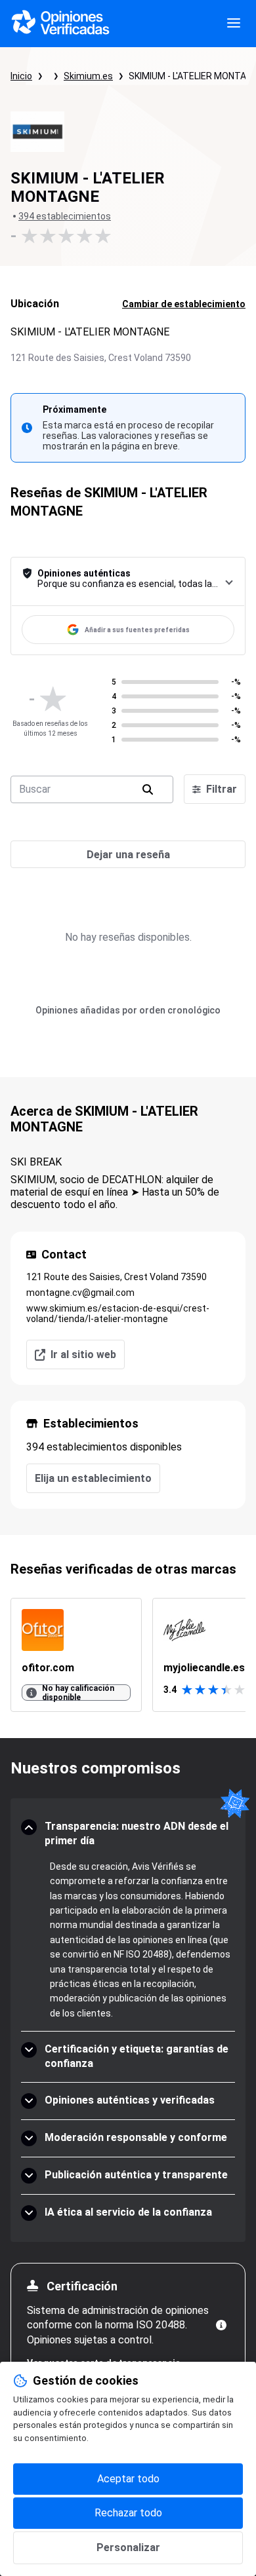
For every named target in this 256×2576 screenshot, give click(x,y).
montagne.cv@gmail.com (80, 1293)
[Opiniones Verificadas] (60, 24)
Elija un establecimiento (93, 1478)
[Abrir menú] (234, 24)
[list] (128, 1655)
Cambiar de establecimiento (184, 304)
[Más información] (221, 2325)
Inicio (21, 76)
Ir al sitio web (83, 1354)
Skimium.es (88, 76)
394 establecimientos (65, 216)
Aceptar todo (128, 2479)
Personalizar (128, 2548)
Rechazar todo (128, 2513)
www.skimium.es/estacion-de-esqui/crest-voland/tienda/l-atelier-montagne (118, 1314)
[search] (148, 789)
